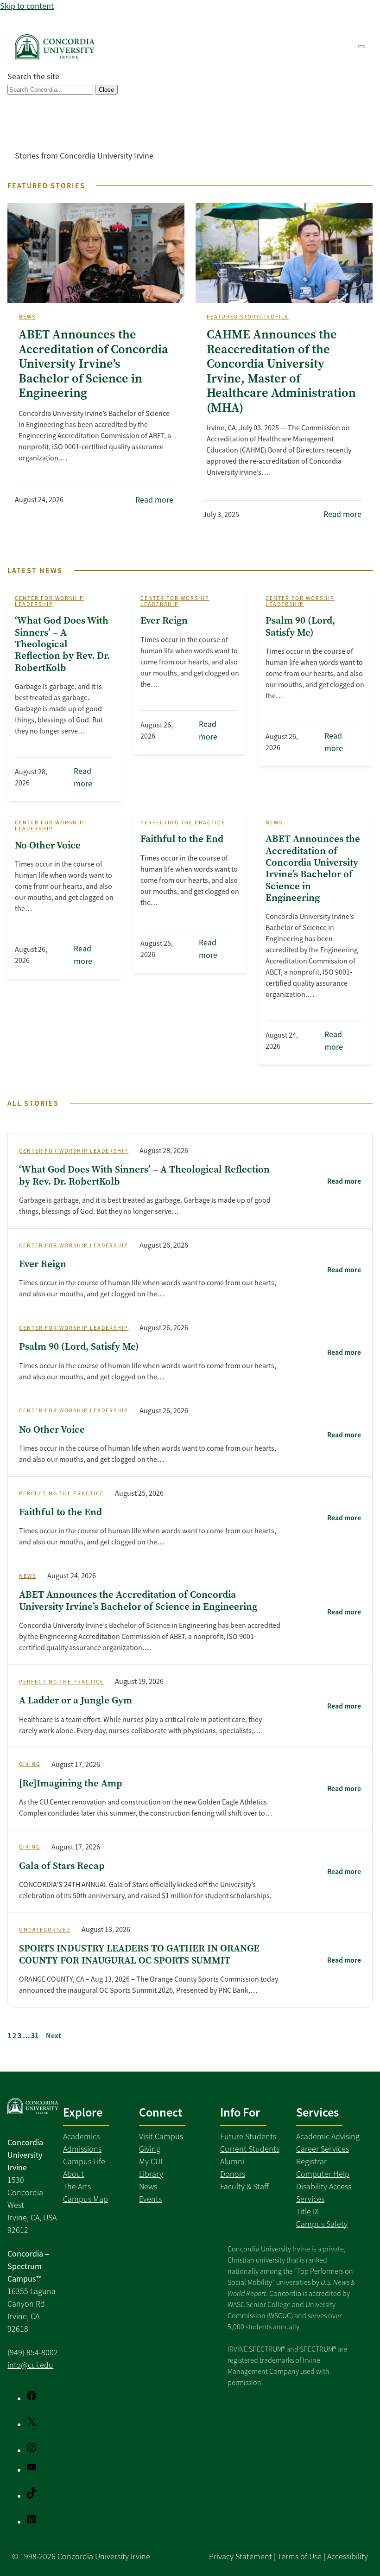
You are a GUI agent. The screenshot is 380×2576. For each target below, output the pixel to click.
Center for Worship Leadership (49, 601)
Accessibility (348, 2557)
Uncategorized (45, 1930)
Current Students (250, 2149)
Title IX (307, 2212)
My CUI (151, 2162)
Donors (233, 2174)
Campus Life (84, 2162)
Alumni (232, 2162)
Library (151, 2174)
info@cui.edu (30, 2365)
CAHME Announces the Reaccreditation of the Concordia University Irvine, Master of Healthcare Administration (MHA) (281, 371)
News (27, 317)
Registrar (311, 2162)
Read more (154, 500)
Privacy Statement (241, 2557)
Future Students (248, 2136)
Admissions (82, 2149)
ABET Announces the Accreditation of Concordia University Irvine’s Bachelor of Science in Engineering (93, 364)
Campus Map (85, 2199)
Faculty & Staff (244, 2187)
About (73, 2174)
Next (54, 2036)
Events (150, 2199)
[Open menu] (361, 47)
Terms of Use (300, 2557)
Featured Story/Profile (248, 317)
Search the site (33, 77)
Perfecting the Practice (183, 823)
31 (35, 2036)
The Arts (77, 2187)
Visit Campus (161, 2136)
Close (106, 90)
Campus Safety (322, 2224)
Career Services (323, 2149)
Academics (81, 2136)
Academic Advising (328, 2136)
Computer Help (323, 2174)
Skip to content (27, 6)
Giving (30, 1764)
